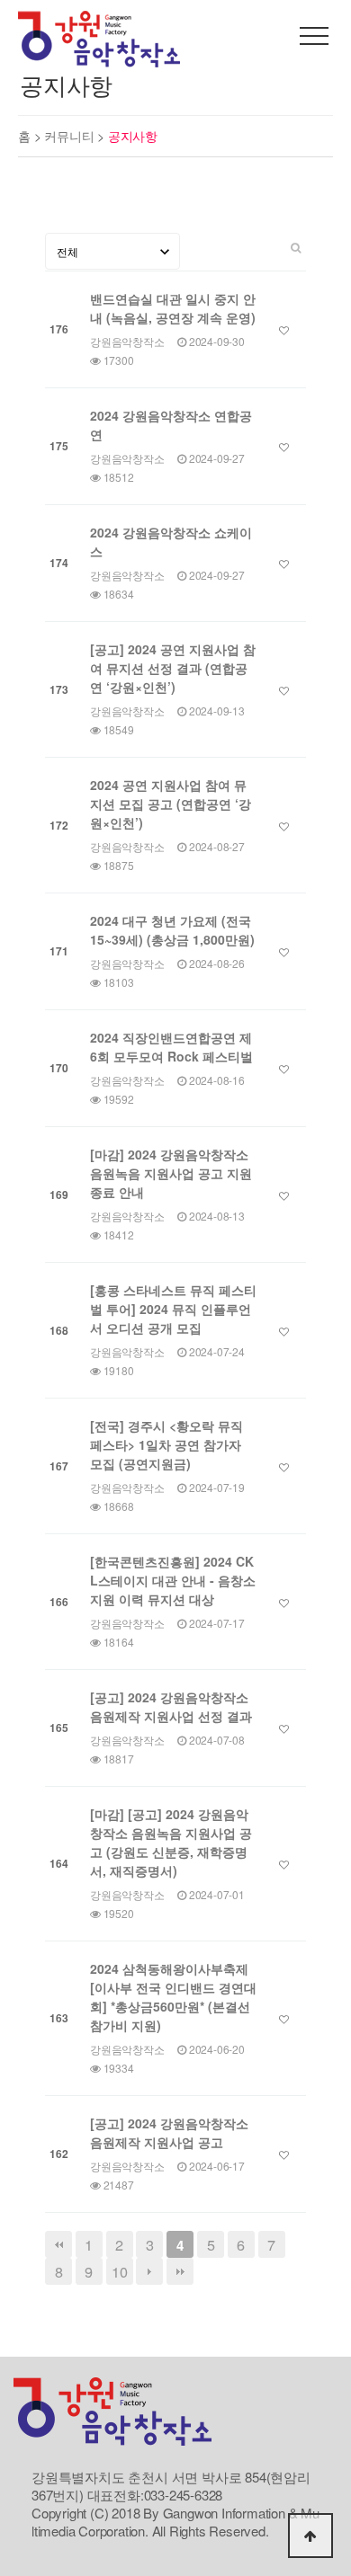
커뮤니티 (71, 136)
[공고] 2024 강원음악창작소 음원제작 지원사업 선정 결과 (171, 1706)
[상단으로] (310, 2536)
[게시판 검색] (296, 246)
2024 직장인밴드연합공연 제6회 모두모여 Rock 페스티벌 (171, 1047)
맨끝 (180, 2271)
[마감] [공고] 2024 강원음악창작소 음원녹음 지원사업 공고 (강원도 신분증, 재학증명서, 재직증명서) (171, 1842)
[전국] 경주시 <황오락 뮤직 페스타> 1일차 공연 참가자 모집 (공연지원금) (166, 1444)
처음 (58, 2244)
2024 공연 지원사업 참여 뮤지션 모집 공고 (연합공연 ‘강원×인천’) (171, 804)
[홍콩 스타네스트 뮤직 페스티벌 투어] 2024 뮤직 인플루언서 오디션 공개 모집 (173, 1309)
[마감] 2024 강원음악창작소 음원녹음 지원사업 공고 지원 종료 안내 (171, 1173)
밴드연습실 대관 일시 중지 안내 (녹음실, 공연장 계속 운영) (173, 308)
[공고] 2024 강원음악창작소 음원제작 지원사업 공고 (169, 2132)
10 (120, 2271)
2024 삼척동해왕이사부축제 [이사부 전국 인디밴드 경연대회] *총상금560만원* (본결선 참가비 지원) (173, 1997)
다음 (149, 2271)
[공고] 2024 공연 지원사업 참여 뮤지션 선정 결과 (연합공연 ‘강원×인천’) (173, 668)
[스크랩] (284, 330)
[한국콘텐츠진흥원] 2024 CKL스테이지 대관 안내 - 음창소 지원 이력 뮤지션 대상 (173, 1580)
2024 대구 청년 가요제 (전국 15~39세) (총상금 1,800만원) (172, 930)
